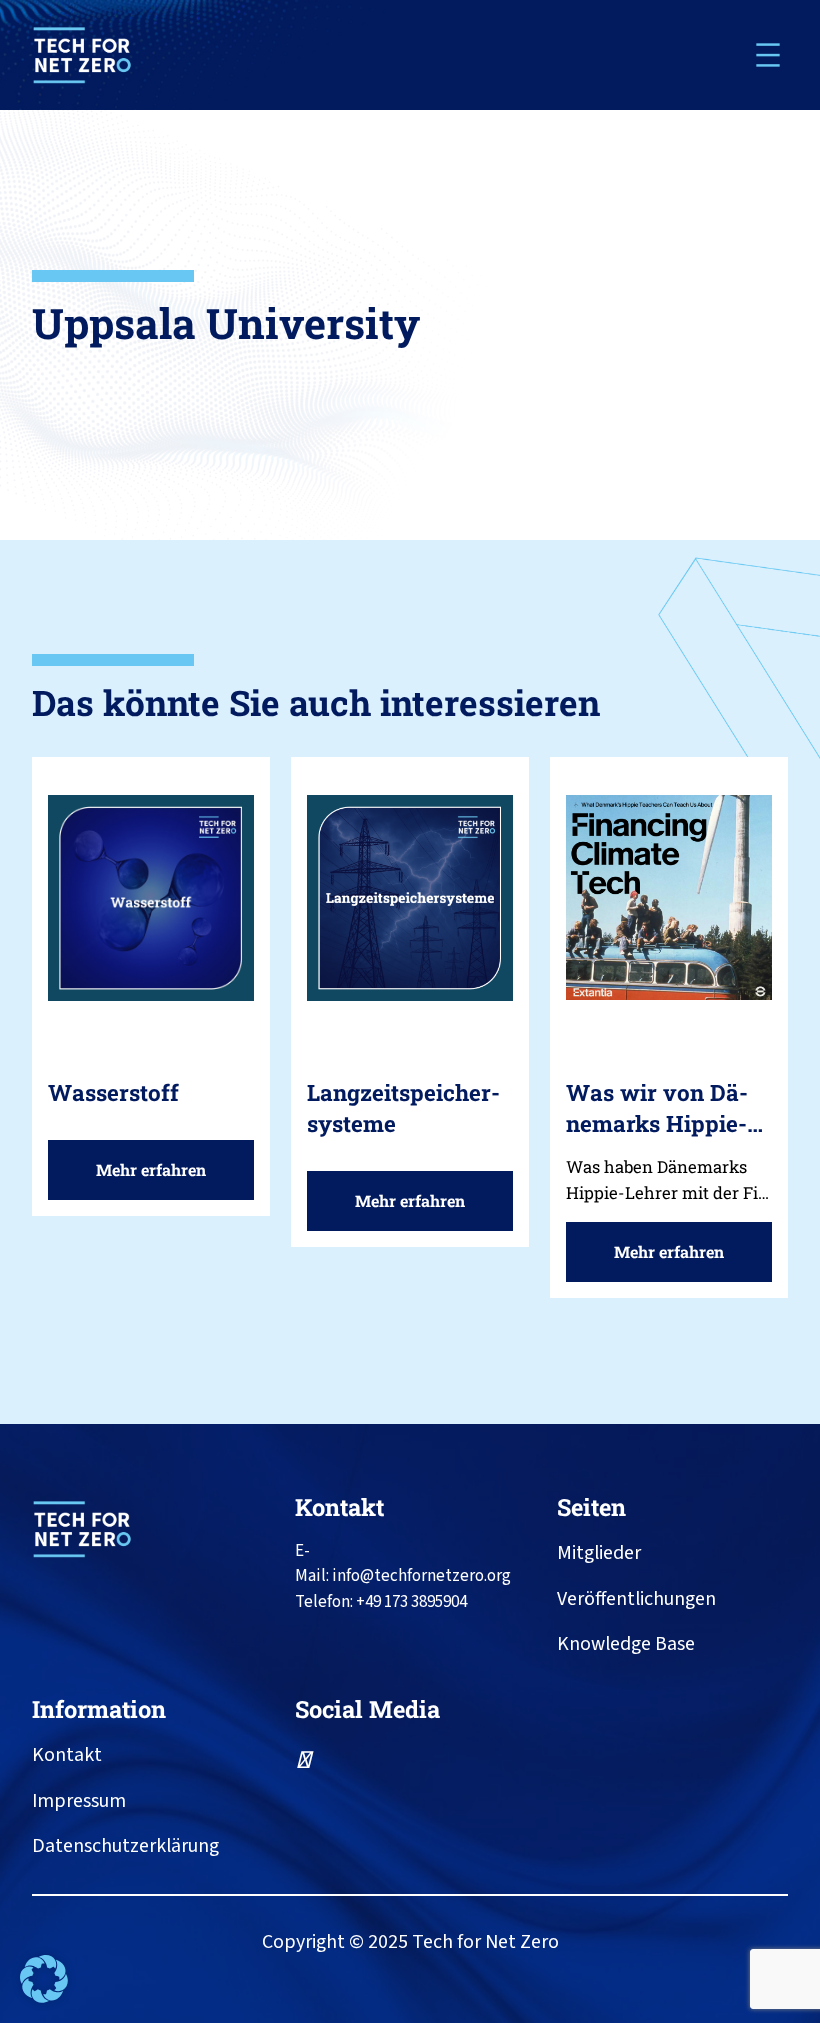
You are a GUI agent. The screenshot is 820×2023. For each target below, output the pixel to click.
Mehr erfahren (159, 1179)
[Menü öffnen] (768, 55)
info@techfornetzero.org (421, 1576)
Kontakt (339, 1506)
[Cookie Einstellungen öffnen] (44, 1998)
